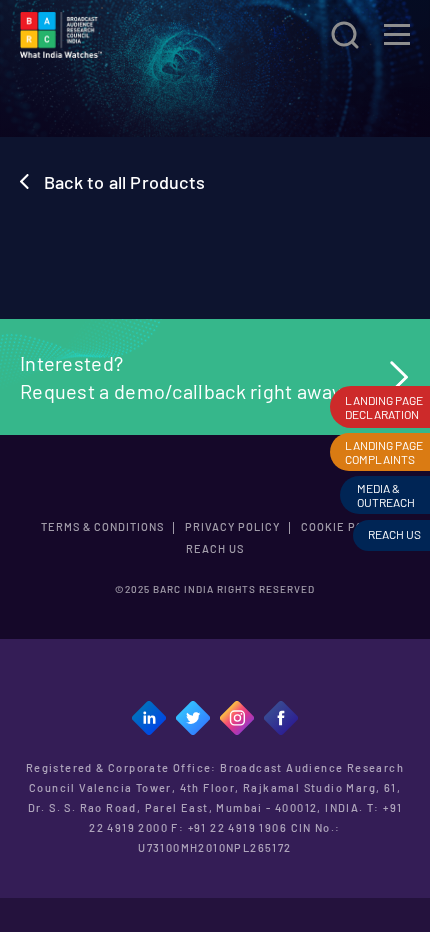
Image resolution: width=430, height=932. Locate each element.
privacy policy (232, 526)
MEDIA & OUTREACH (386, 495)
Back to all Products (124, 182)
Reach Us (215, 548)
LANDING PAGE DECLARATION (384, 407)
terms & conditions (102, 526)
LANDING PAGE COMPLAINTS (384, 452)
